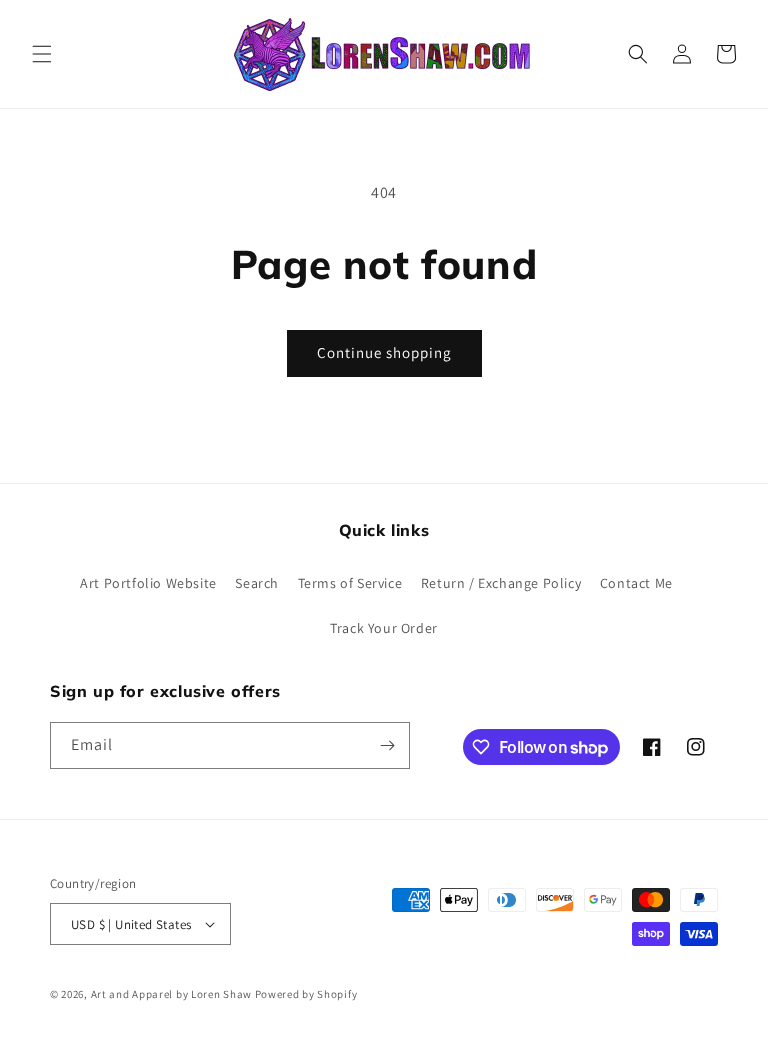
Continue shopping (384, 352)
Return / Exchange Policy (501, 583)
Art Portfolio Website (148, 583)
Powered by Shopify (306, 994)
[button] (42, 54)
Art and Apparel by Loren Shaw (171, 994)
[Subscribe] (387, 745)
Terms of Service (350, 583)
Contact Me (636, 583)
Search (257, 583)
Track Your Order (384, 628)
